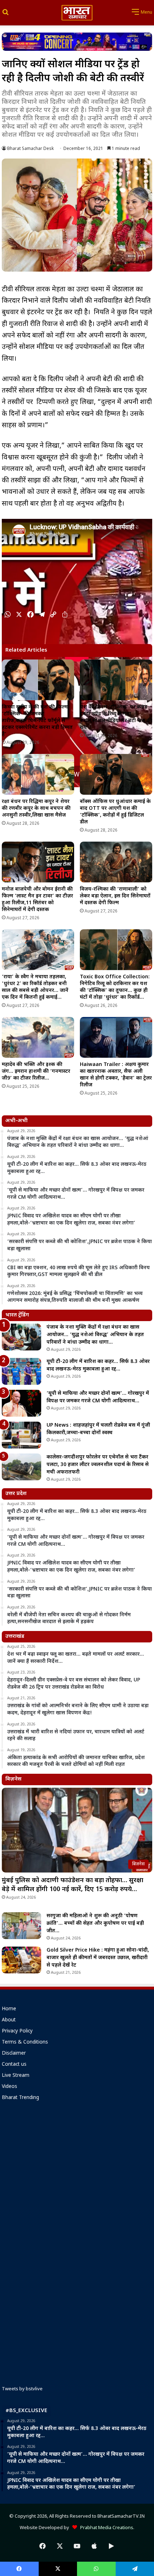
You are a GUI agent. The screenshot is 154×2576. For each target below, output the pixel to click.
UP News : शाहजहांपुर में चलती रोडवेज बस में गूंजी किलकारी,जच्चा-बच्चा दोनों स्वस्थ (98, 1429)
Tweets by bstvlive (22, 2389)
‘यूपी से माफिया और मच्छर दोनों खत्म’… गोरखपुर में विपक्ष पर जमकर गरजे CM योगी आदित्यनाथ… (98, 1397)
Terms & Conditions (25, 2042)
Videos (9, 2087)
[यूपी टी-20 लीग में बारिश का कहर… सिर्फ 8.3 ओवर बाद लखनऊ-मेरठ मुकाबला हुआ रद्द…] (21, 1371)
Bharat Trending (20, 2098)
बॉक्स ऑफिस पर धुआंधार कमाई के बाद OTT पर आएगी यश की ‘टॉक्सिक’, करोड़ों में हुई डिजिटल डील (115, 812)
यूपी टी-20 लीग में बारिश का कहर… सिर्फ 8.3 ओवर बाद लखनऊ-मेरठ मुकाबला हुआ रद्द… (98, 1365)
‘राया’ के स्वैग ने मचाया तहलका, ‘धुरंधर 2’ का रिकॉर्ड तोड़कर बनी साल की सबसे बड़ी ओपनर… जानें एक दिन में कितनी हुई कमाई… (35, 987)
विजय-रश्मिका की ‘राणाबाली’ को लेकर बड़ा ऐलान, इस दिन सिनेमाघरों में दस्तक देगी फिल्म (115, 896)
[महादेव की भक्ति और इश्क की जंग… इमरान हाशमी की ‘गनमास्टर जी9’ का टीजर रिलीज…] (38, 1037)
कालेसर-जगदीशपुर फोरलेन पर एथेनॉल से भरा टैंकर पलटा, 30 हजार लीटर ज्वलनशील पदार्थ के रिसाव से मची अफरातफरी (98, 1465)
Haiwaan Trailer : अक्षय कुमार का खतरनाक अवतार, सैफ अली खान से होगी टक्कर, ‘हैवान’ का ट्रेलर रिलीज (116, 1075)
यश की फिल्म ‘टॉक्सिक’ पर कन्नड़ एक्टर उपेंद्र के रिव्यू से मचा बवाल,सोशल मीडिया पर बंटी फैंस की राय (116, 717)
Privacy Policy (17, 2031)
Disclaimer (14, 2054)
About (9, 2020)
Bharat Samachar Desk (30, 149)
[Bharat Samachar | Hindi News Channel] (77, 13)
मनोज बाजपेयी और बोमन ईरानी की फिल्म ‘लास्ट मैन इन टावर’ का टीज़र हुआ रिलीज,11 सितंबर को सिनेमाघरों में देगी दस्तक (37, 900)
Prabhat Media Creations (105, 2528)
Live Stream (16, 2076)
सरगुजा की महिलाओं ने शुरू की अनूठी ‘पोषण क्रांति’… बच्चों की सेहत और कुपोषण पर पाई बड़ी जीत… (95, 1924)
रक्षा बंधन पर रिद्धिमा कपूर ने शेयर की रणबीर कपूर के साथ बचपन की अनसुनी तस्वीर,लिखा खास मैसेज (36, 809)
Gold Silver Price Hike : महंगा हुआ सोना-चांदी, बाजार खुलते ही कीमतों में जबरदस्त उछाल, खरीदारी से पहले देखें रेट (98, 1958)
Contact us (14, 2065)
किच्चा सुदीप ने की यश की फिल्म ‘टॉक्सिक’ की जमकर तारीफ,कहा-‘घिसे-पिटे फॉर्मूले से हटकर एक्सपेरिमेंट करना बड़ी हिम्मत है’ (37, 721)
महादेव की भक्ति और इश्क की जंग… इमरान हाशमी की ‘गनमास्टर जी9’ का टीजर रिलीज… (36, 1072)
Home (9, 2009)
